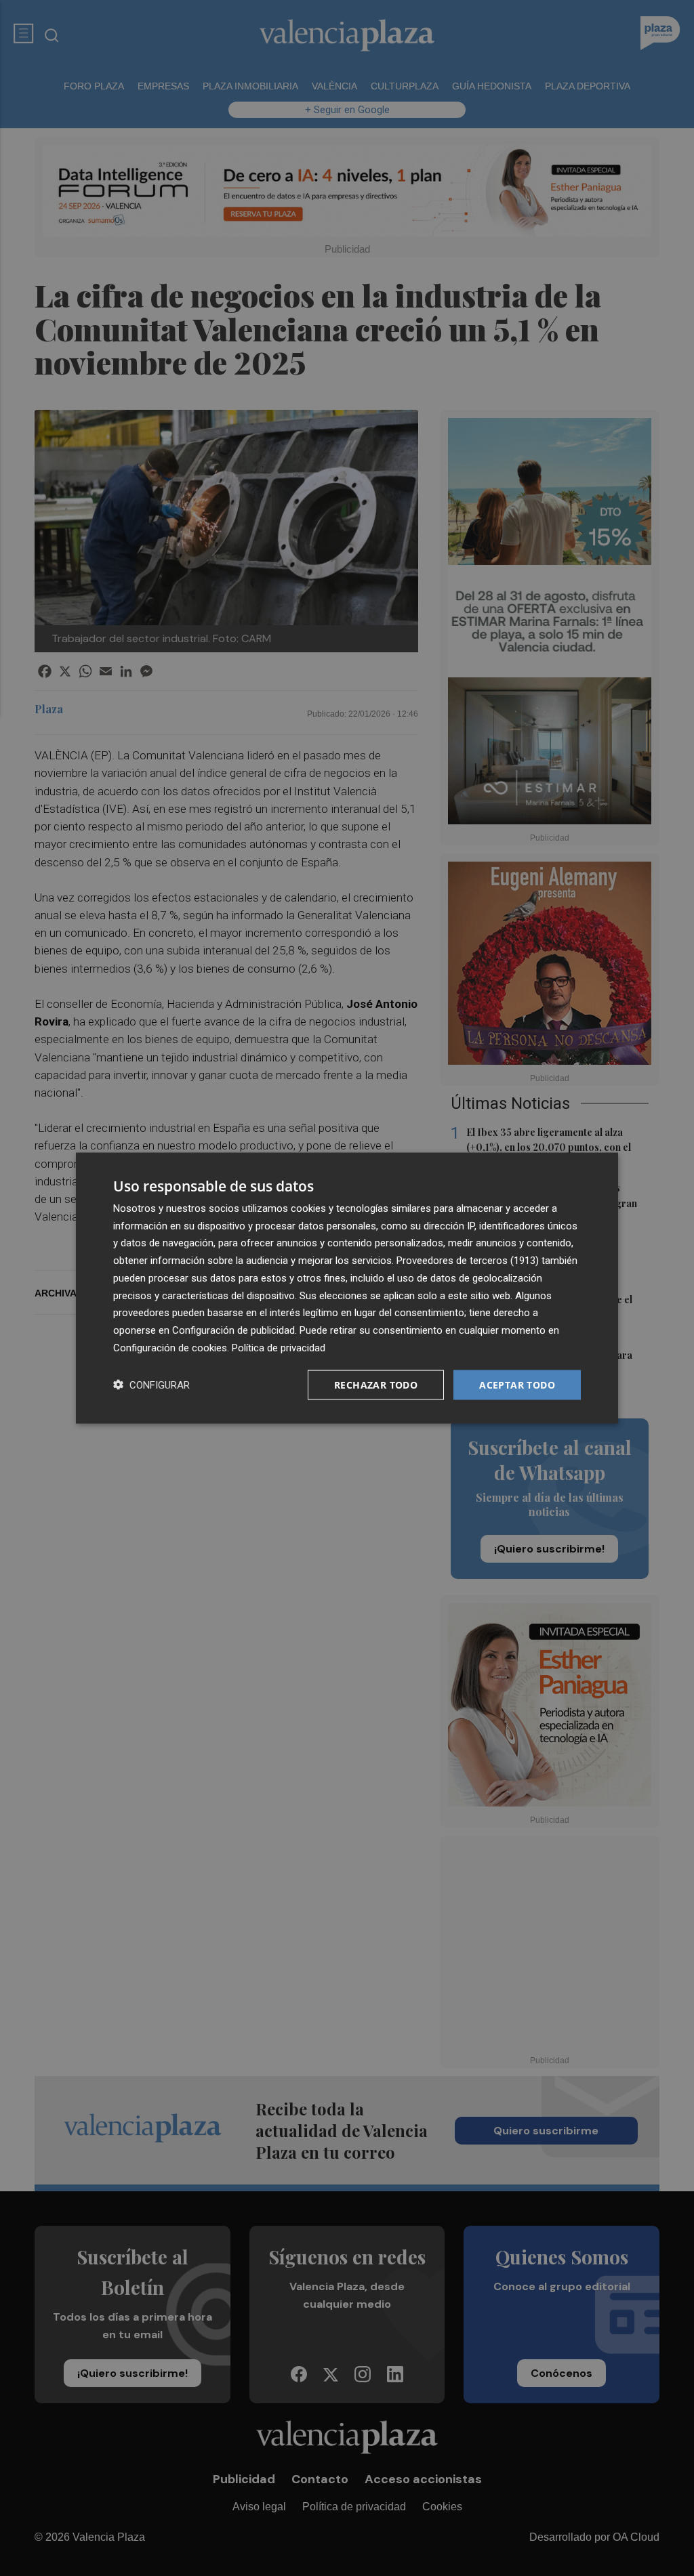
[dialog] (347, 1288)
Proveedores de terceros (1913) (468, 1261)
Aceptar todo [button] (517, 1384)
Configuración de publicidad (233, 1330)
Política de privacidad (279, 1347)
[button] (151, 1385)
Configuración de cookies (170, 1347)
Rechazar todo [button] (376, 1384)
